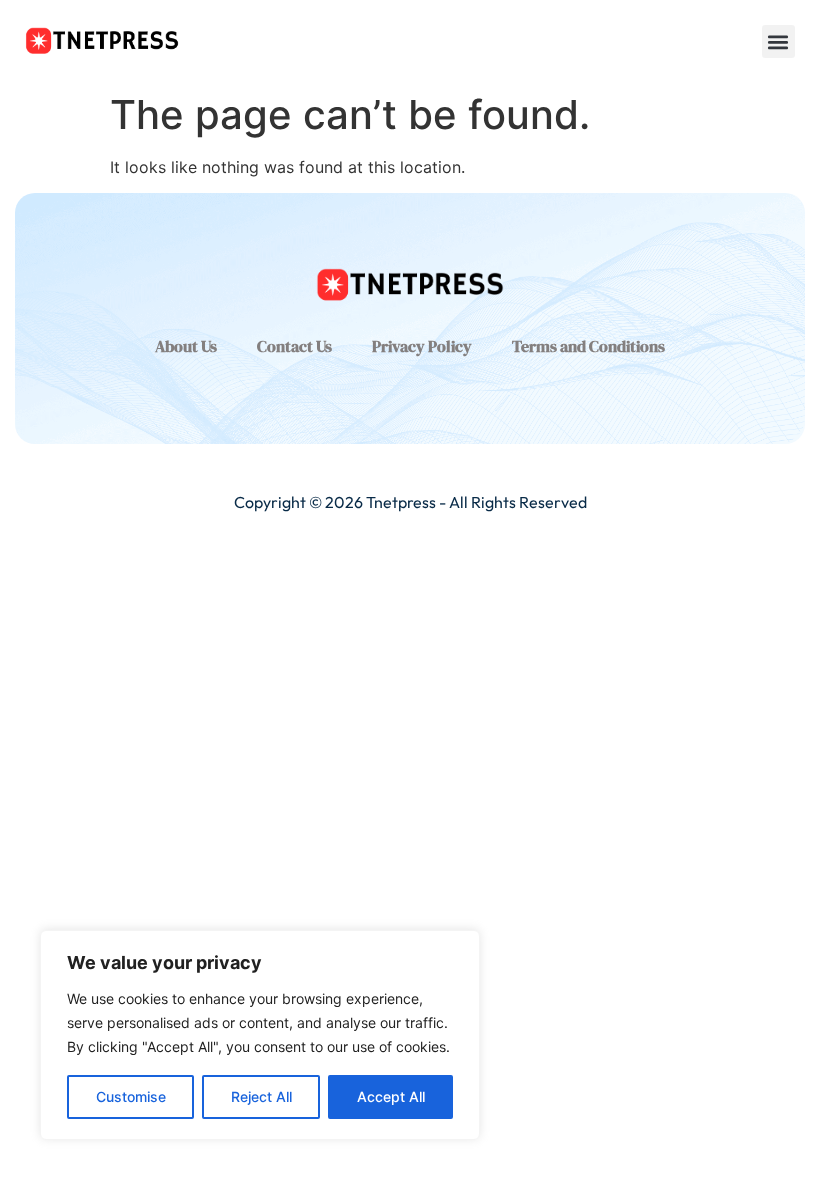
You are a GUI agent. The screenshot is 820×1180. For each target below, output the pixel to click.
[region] (260, 1035)
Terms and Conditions (588, 346)
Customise (131, 1096)
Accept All (391, 1096)
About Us (186, 346)
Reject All (261, 1096)
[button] (778, 41)
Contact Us (294, 346)
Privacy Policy (422, 346)
